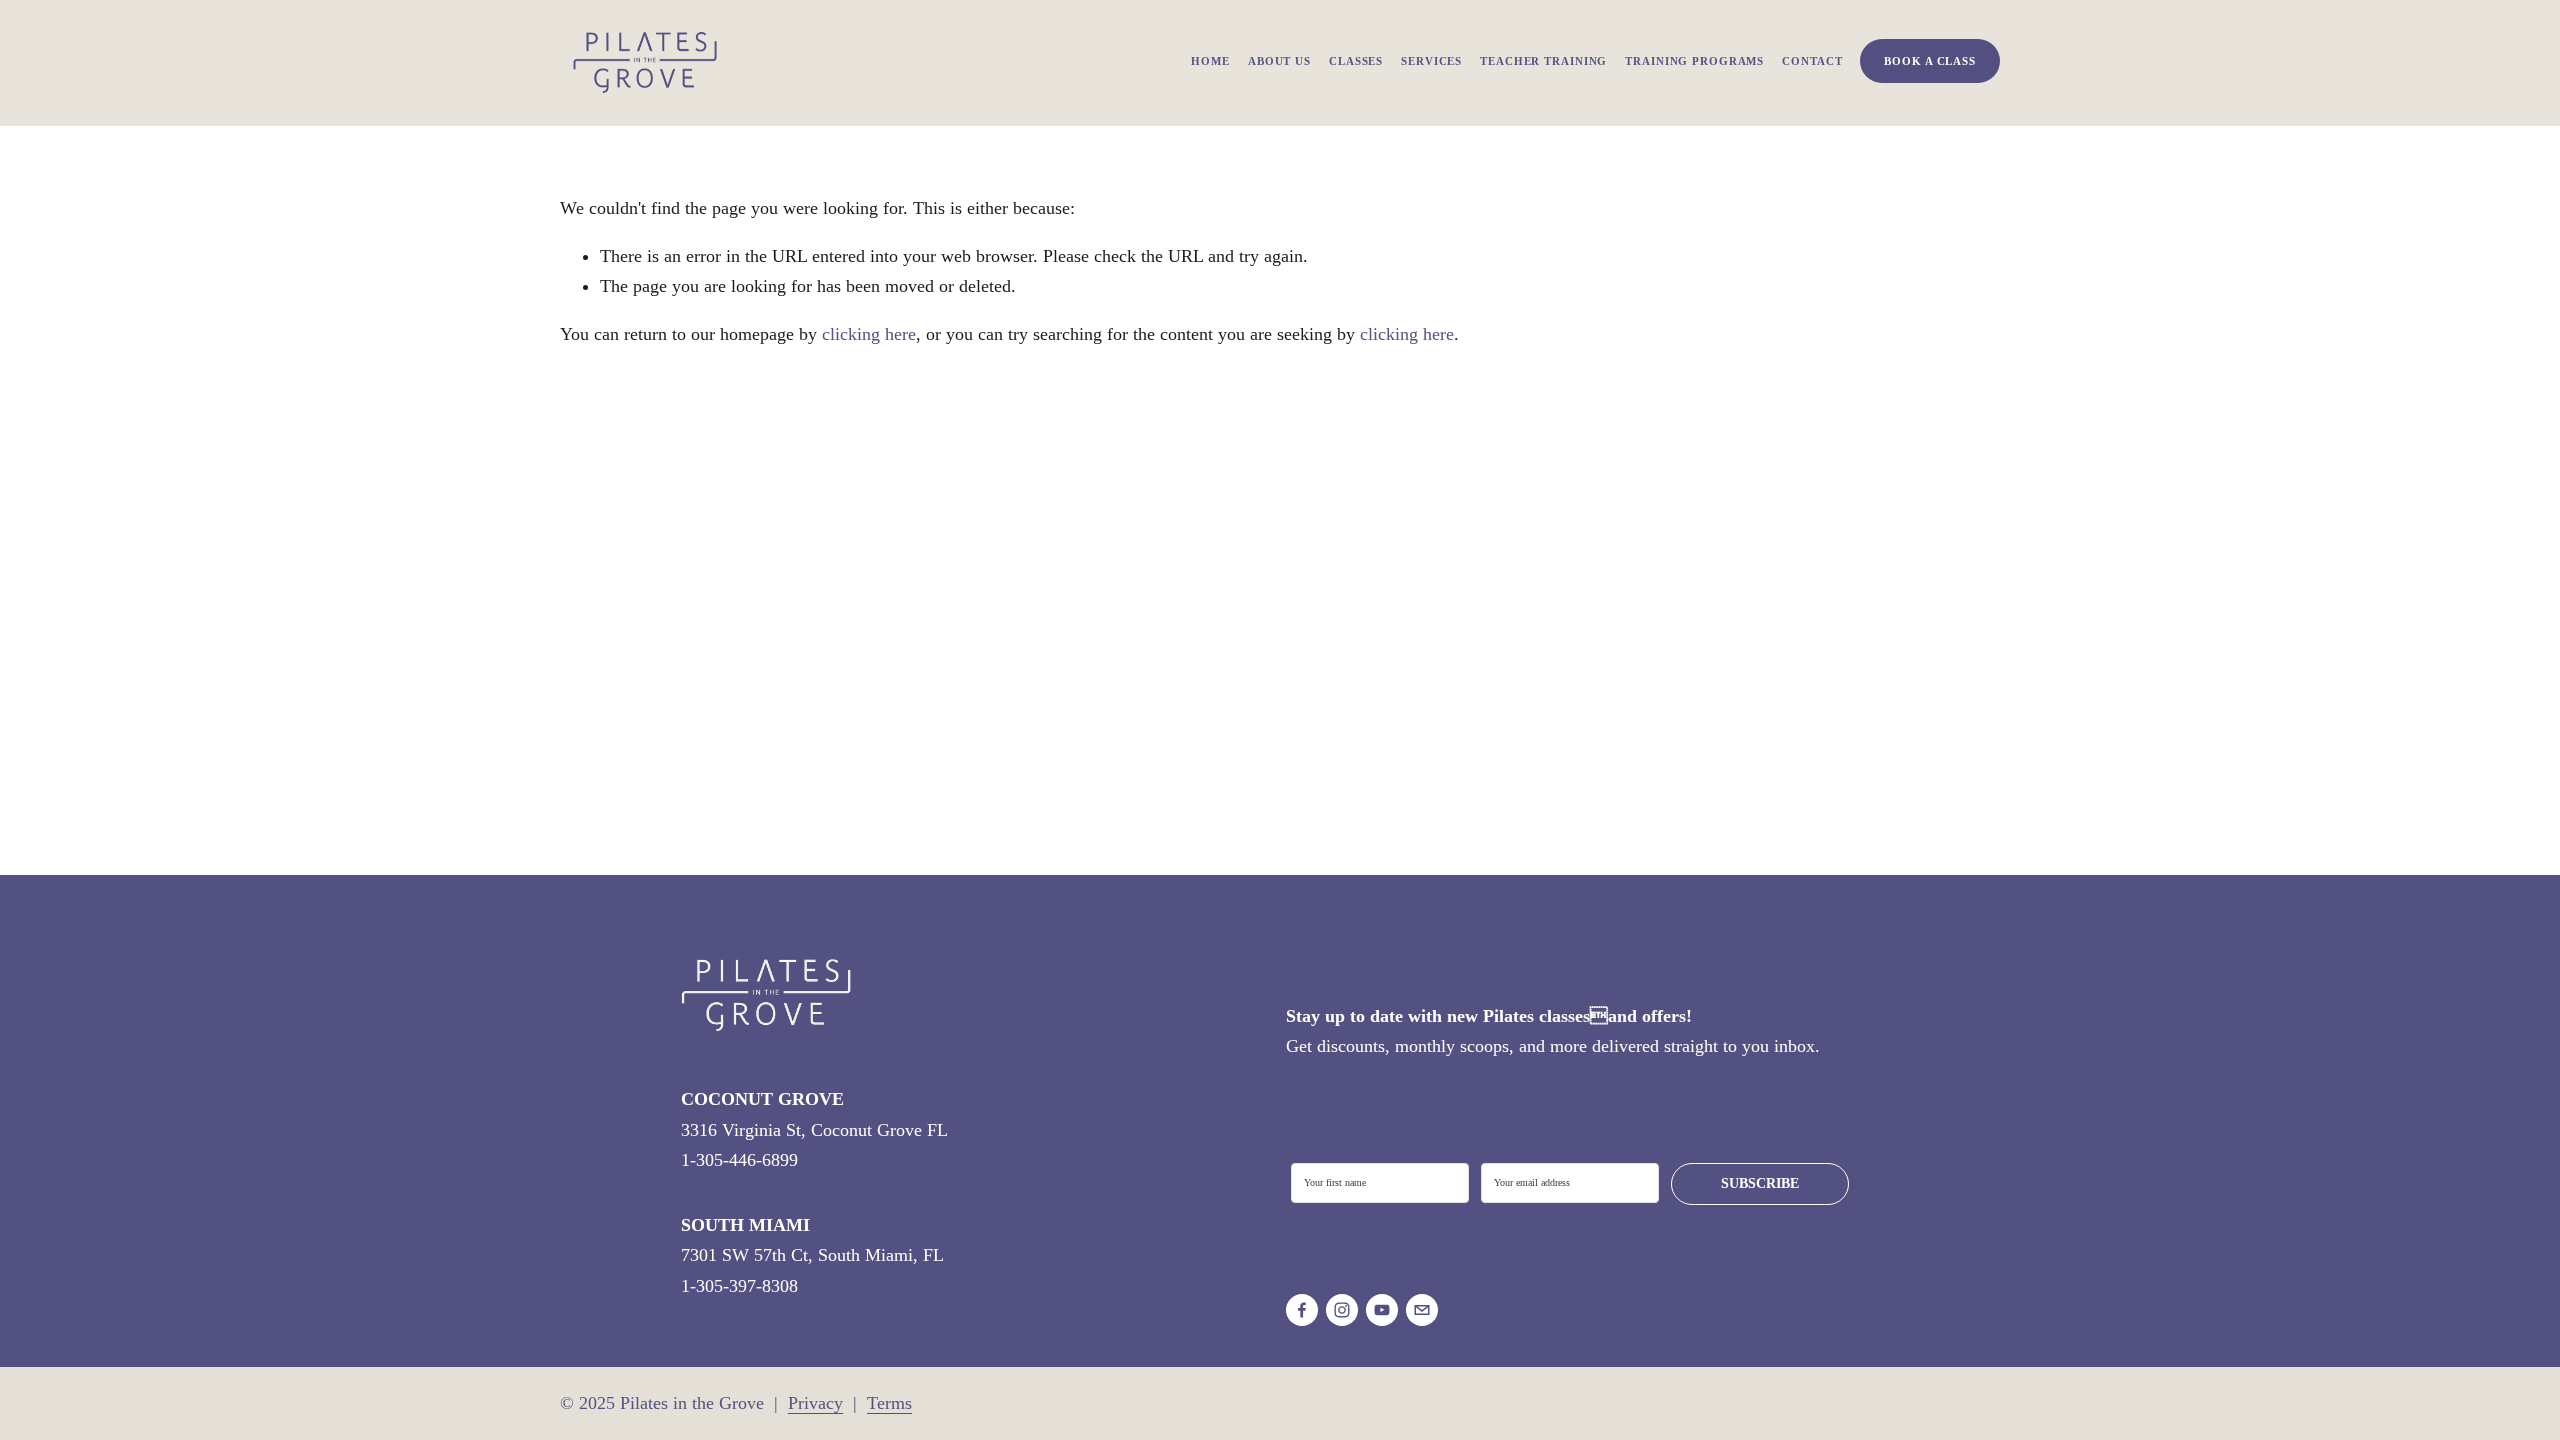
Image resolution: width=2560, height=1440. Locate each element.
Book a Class (1930, 61)
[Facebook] (1302, 1310)
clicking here (869, 334)
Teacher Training (1543, 61)
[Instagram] (1342, 1310)
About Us (1279, 61)
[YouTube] (1382, 1310)
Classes (1356, 61)
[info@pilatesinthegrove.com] (1422, 1310)
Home (1210, 61)
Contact (1812, 61)
